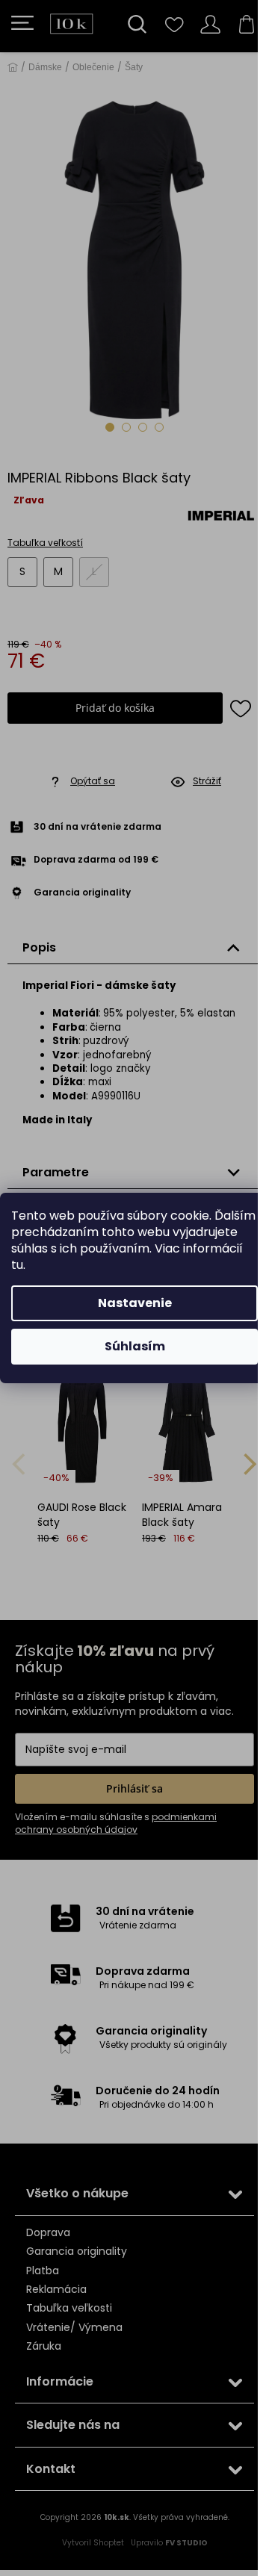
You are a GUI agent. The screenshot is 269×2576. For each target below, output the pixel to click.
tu (17, 1265)
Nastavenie (135, 1303)
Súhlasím (135, 1346)
